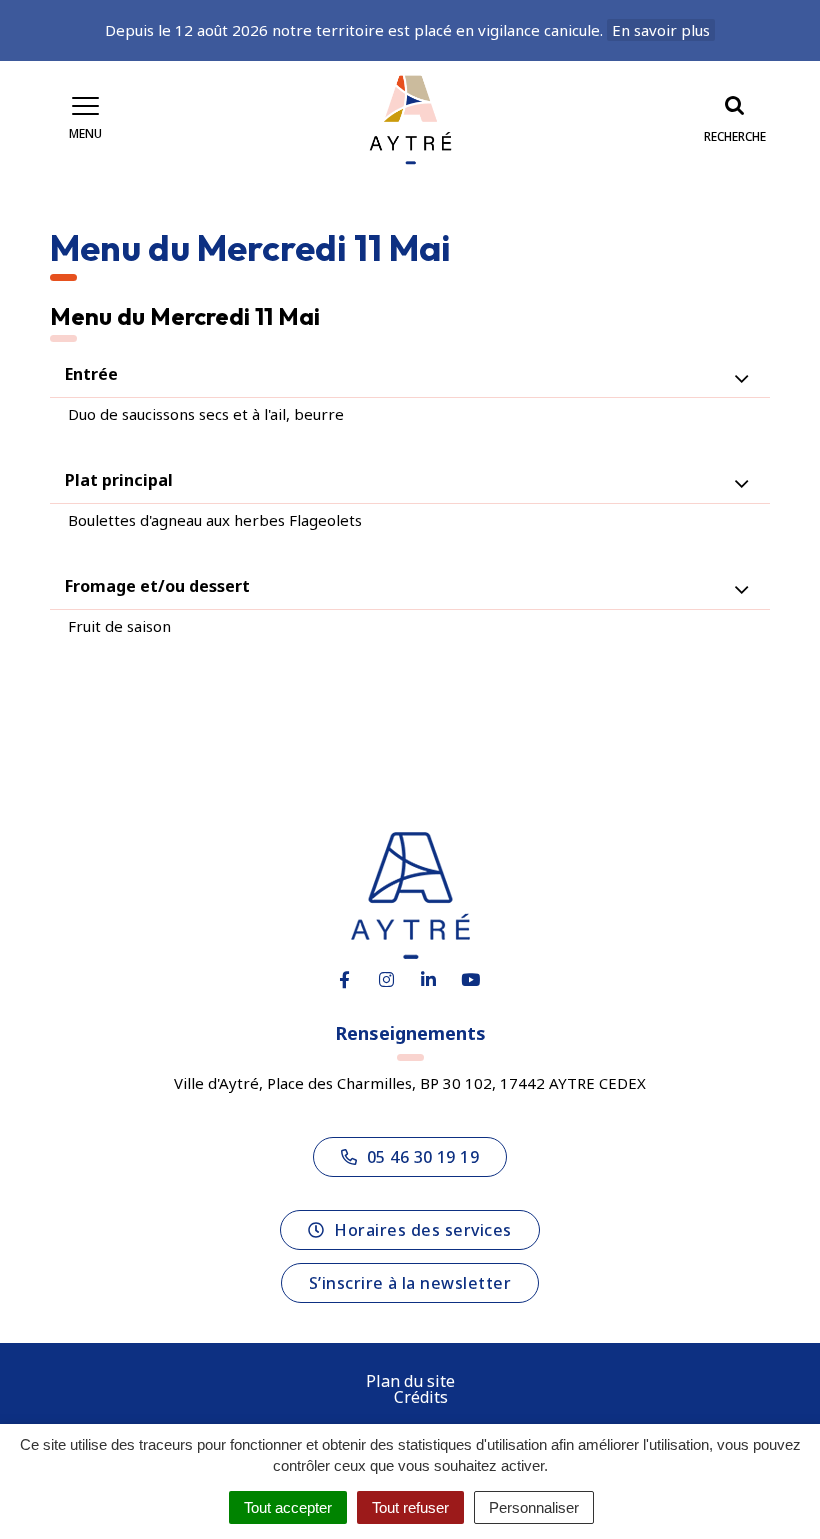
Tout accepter (288, 1507)
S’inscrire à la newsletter (410, 1283)
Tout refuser (410, 1507)
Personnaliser (534, 1507)
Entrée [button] (91, 374)
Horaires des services (422, 1230)
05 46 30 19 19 (423, 1157)
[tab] (410, 374)
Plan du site (410, 1381)
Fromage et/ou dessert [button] (157, 586)
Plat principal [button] (119, 480)
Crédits (421, 1397)
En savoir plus (661, 30)
